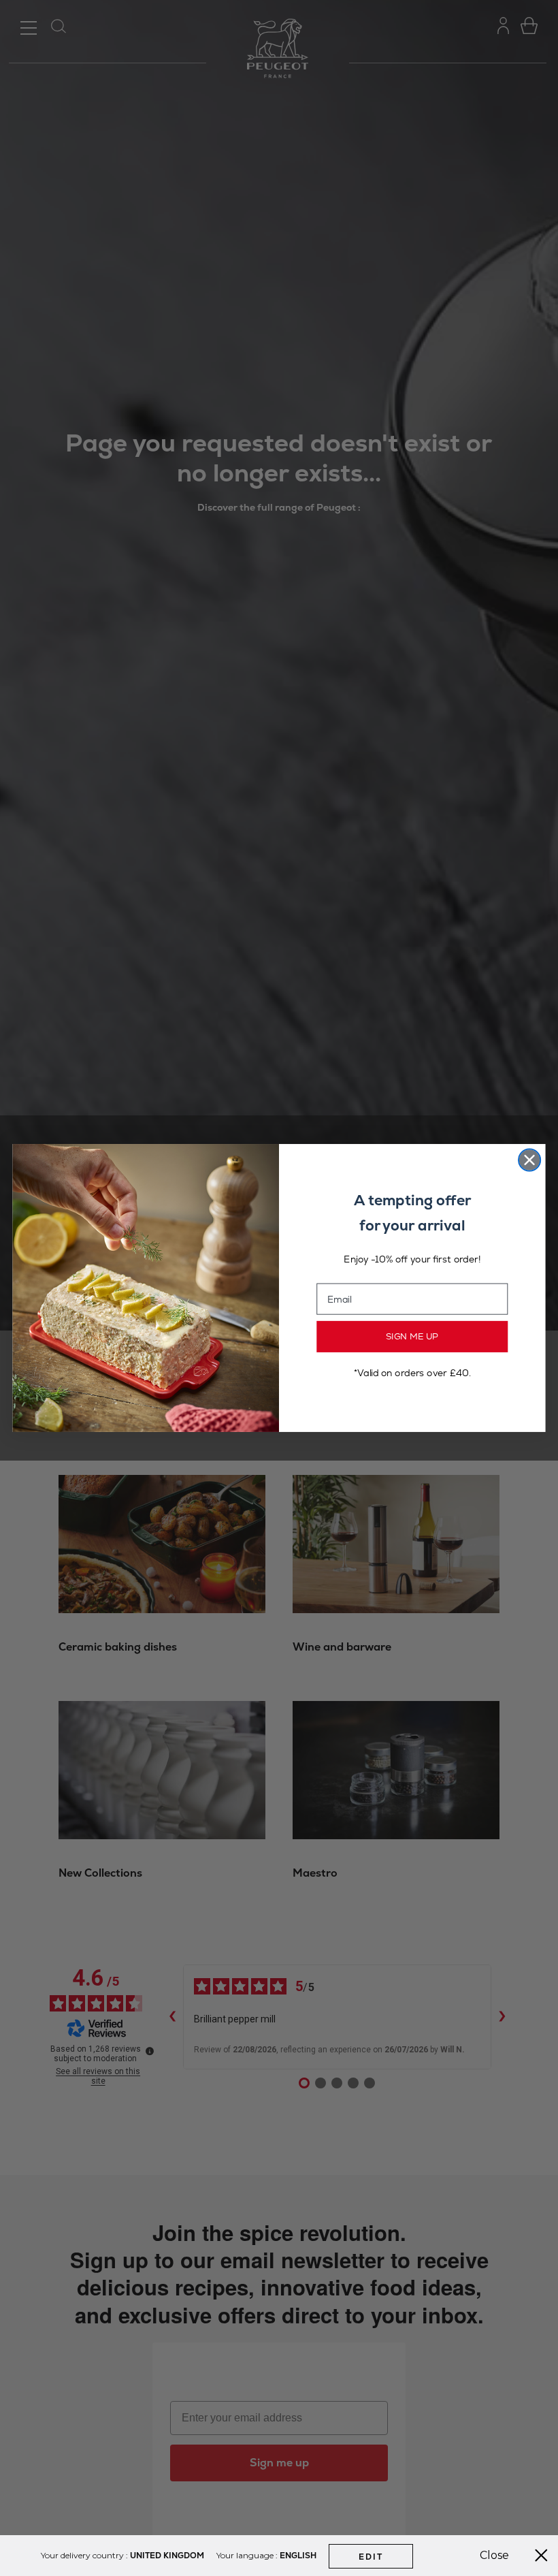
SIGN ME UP (412, 1337)
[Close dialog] (529, 1160)
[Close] (541, 2556)
